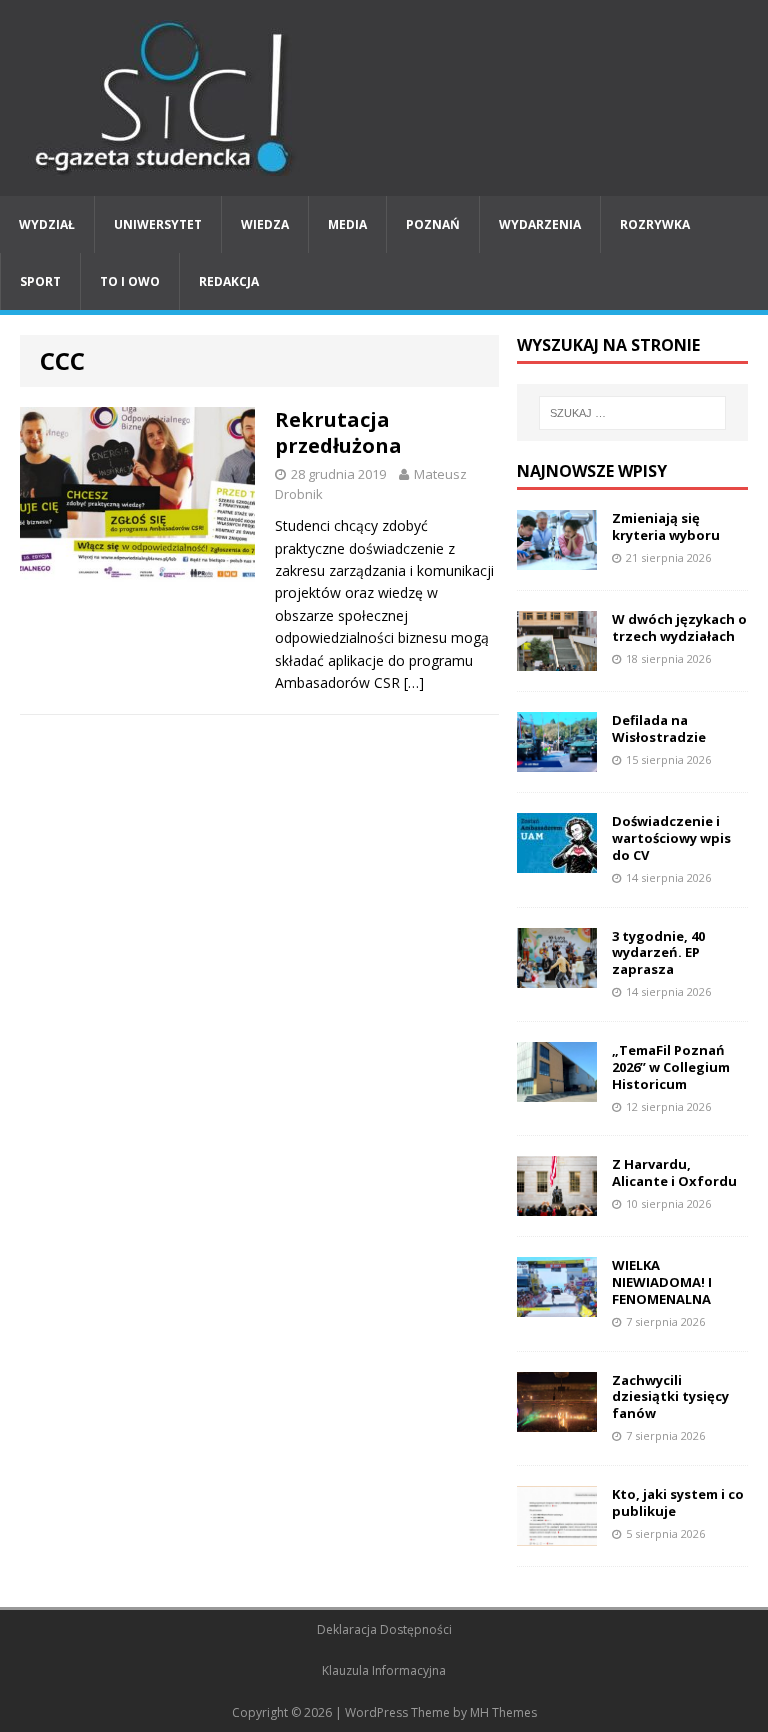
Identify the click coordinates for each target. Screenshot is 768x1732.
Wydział (47, 224)
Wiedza (265, 224)
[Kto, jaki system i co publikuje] (557, 1533)
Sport (40, 281)
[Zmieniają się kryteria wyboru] (557, 558)
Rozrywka (655, 224)
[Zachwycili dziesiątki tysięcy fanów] (557, 1419)
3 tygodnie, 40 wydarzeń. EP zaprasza (658, 953)
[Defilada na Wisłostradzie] (557, 760)
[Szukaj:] (632, 413)
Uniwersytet (158, 224)
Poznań (433, 224)
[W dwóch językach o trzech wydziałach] (557, 659)
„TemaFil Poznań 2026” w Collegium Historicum (671, 1067)
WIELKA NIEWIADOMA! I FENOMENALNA (662, 1282)
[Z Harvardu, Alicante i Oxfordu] (557, 1204)
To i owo (130, 281)
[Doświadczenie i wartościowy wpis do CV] (557, 861)
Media (347, 224)
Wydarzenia (540, 224)
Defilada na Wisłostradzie (659, 728)
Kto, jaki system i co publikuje (678, 1502)
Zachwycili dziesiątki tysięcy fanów (670, 1397)
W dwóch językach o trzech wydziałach (679, 627)
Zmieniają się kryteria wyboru (666, 526)
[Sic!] (384, 98)
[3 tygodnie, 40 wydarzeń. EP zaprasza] (557, 975)
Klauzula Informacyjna (384, 1670)
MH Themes (503, 1712)
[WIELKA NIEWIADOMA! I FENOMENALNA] (557, 1305)
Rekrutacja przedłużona (338, 432)
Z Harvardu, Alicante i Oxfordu (674, 1172)
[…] (414, 682)
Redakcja (229, 281)
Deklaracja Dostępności (384, 1629)
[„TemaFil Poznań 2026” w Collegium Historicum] (557, 1090)
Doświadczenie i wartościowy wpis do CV (671, 838)
